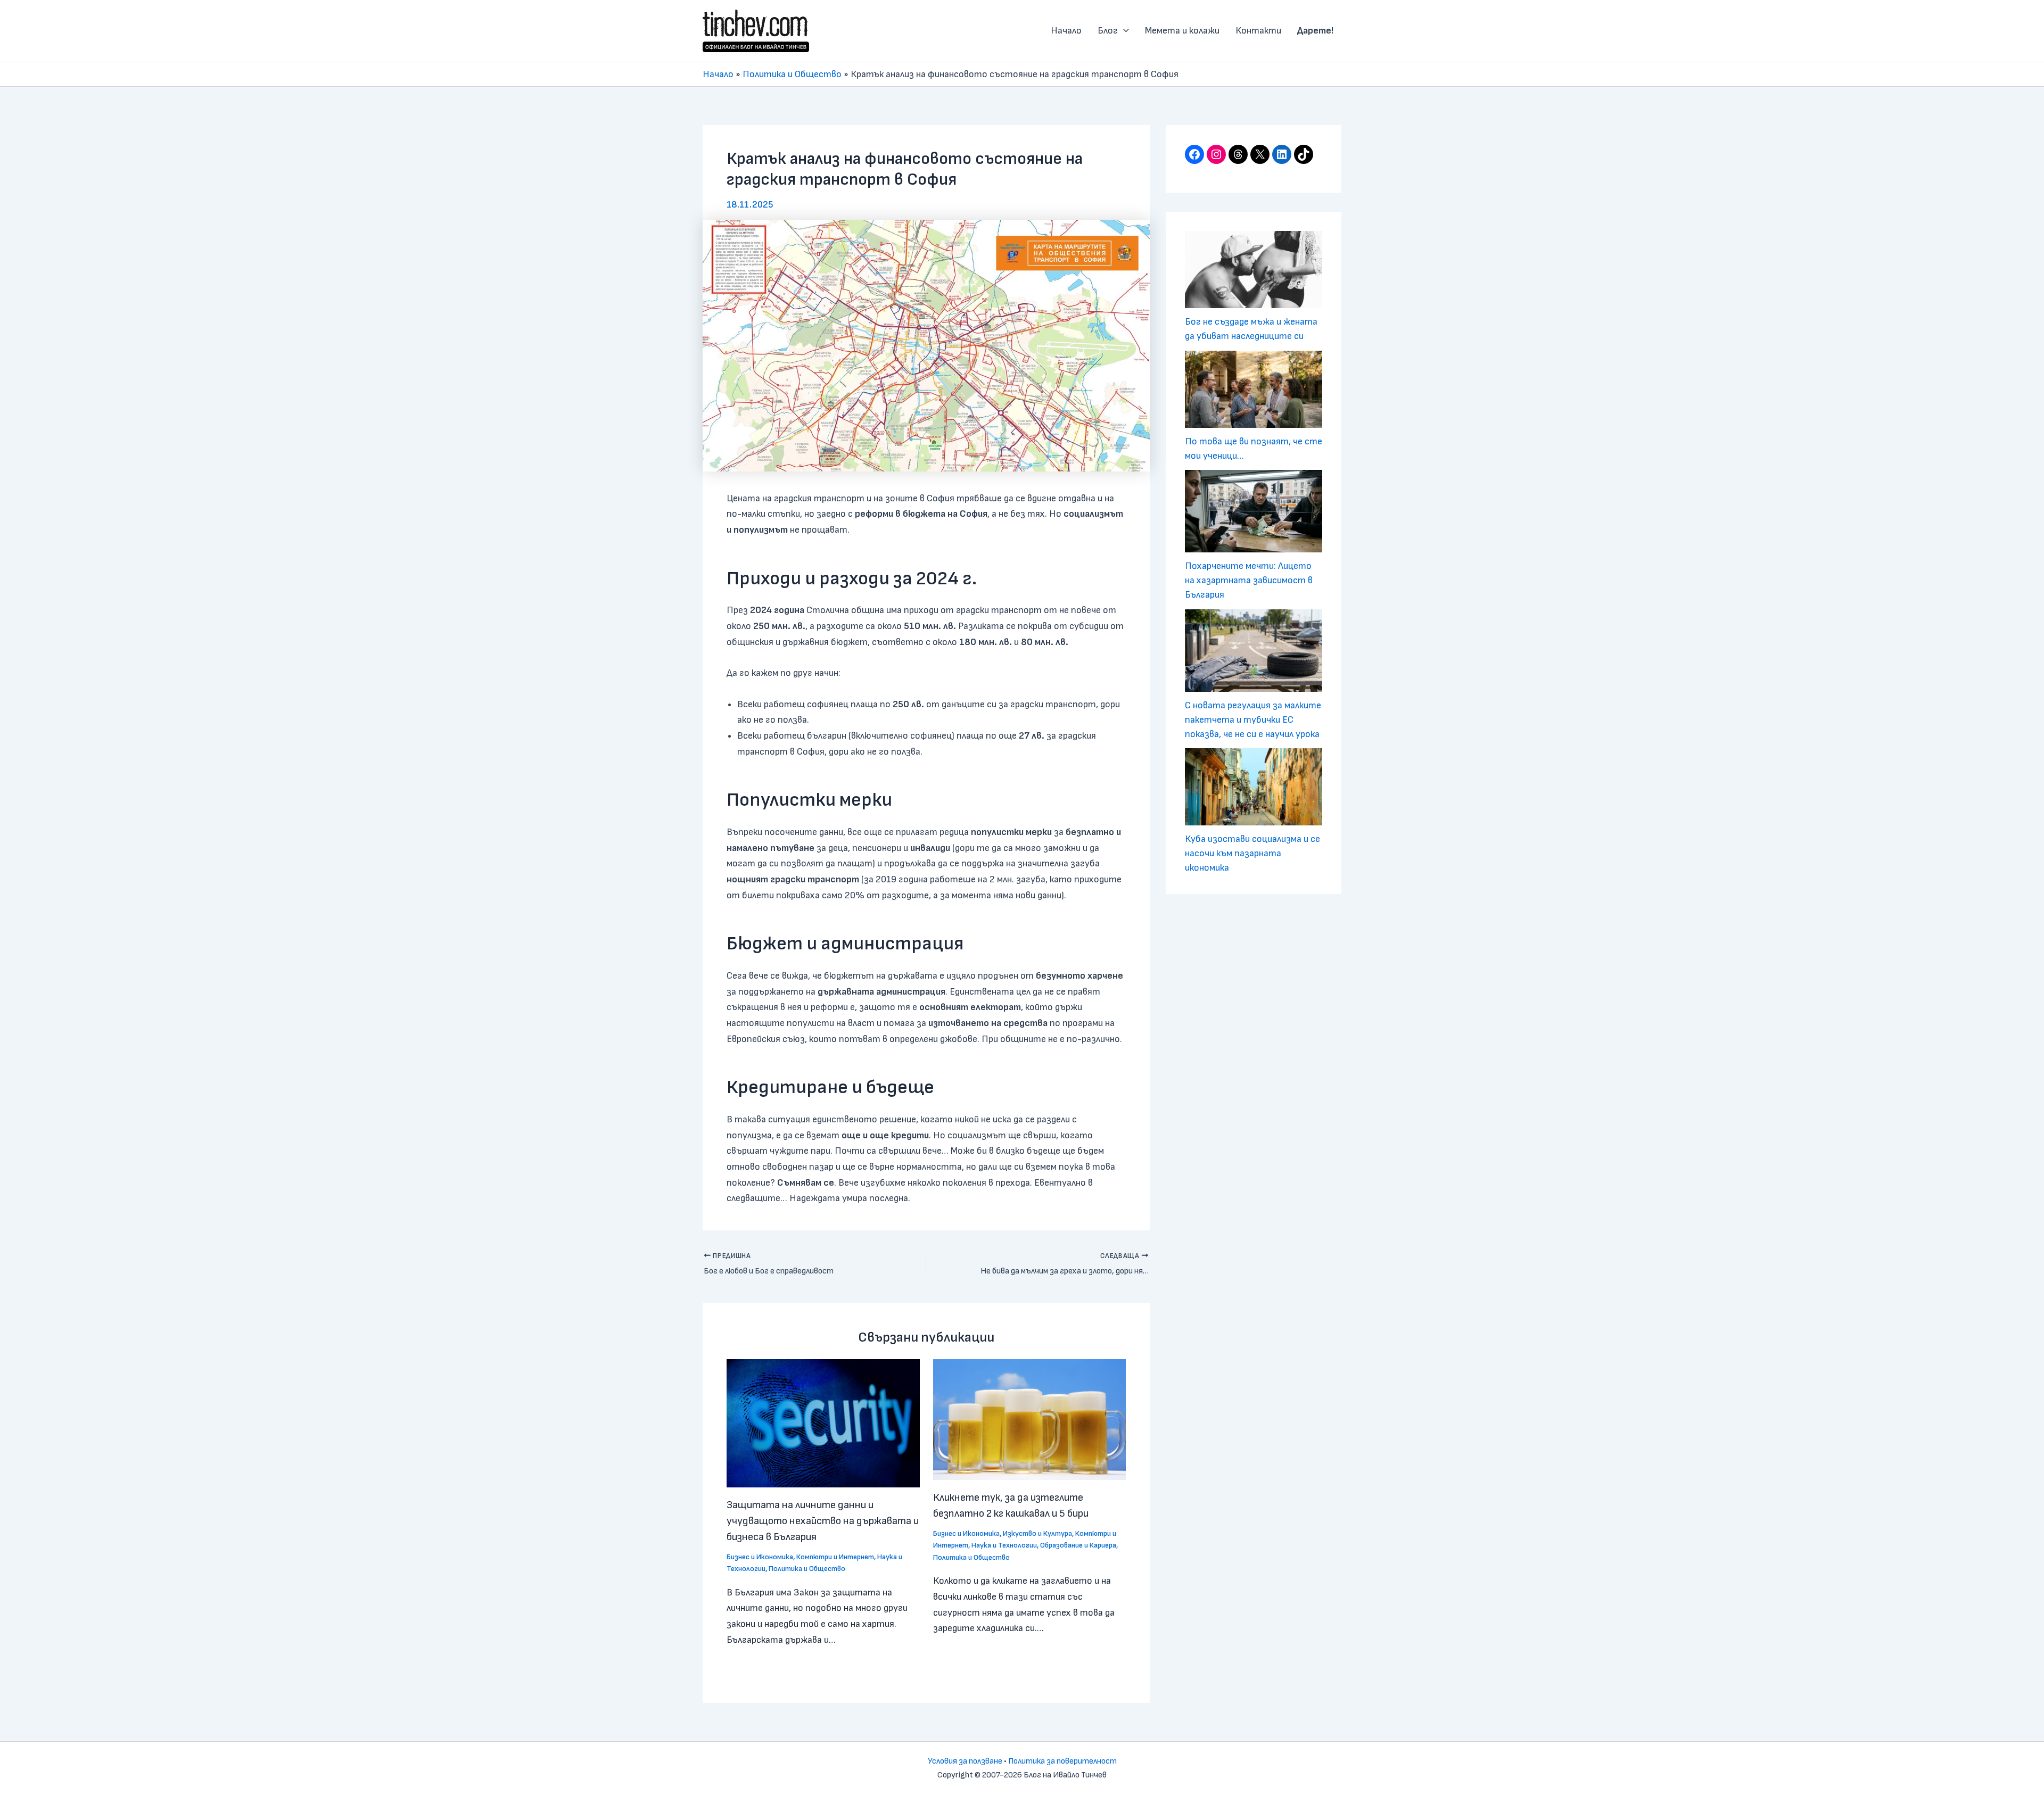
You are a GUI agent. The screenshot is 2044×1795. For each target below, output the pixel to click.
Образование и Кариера (1078, 1545)
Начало (1066, 31)
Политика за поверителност (1062, 1761)
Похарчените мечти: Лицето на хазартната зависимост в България (1249, 580)
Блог (1108, 31)
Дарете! (1315, 31)
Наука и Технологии (1004, 1545)
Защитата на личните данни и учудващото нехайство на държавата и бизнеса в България (823, 1521)
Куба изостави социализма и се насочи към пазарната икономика (1252, 853)
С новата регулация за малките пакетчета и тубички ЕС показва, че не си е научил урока (1253, 720)
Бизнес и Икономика (760, 1557)
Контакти (1258, 31)
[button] (1123, 31)
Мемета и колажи (1182, 31)
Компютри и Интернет (835, 1557)
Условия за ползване (965, 1761)
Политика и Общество (792, 74)
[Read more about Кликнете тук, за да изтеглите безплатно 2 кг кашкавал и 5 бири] (1030, 1419)
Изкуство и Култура (1037, 1533)
